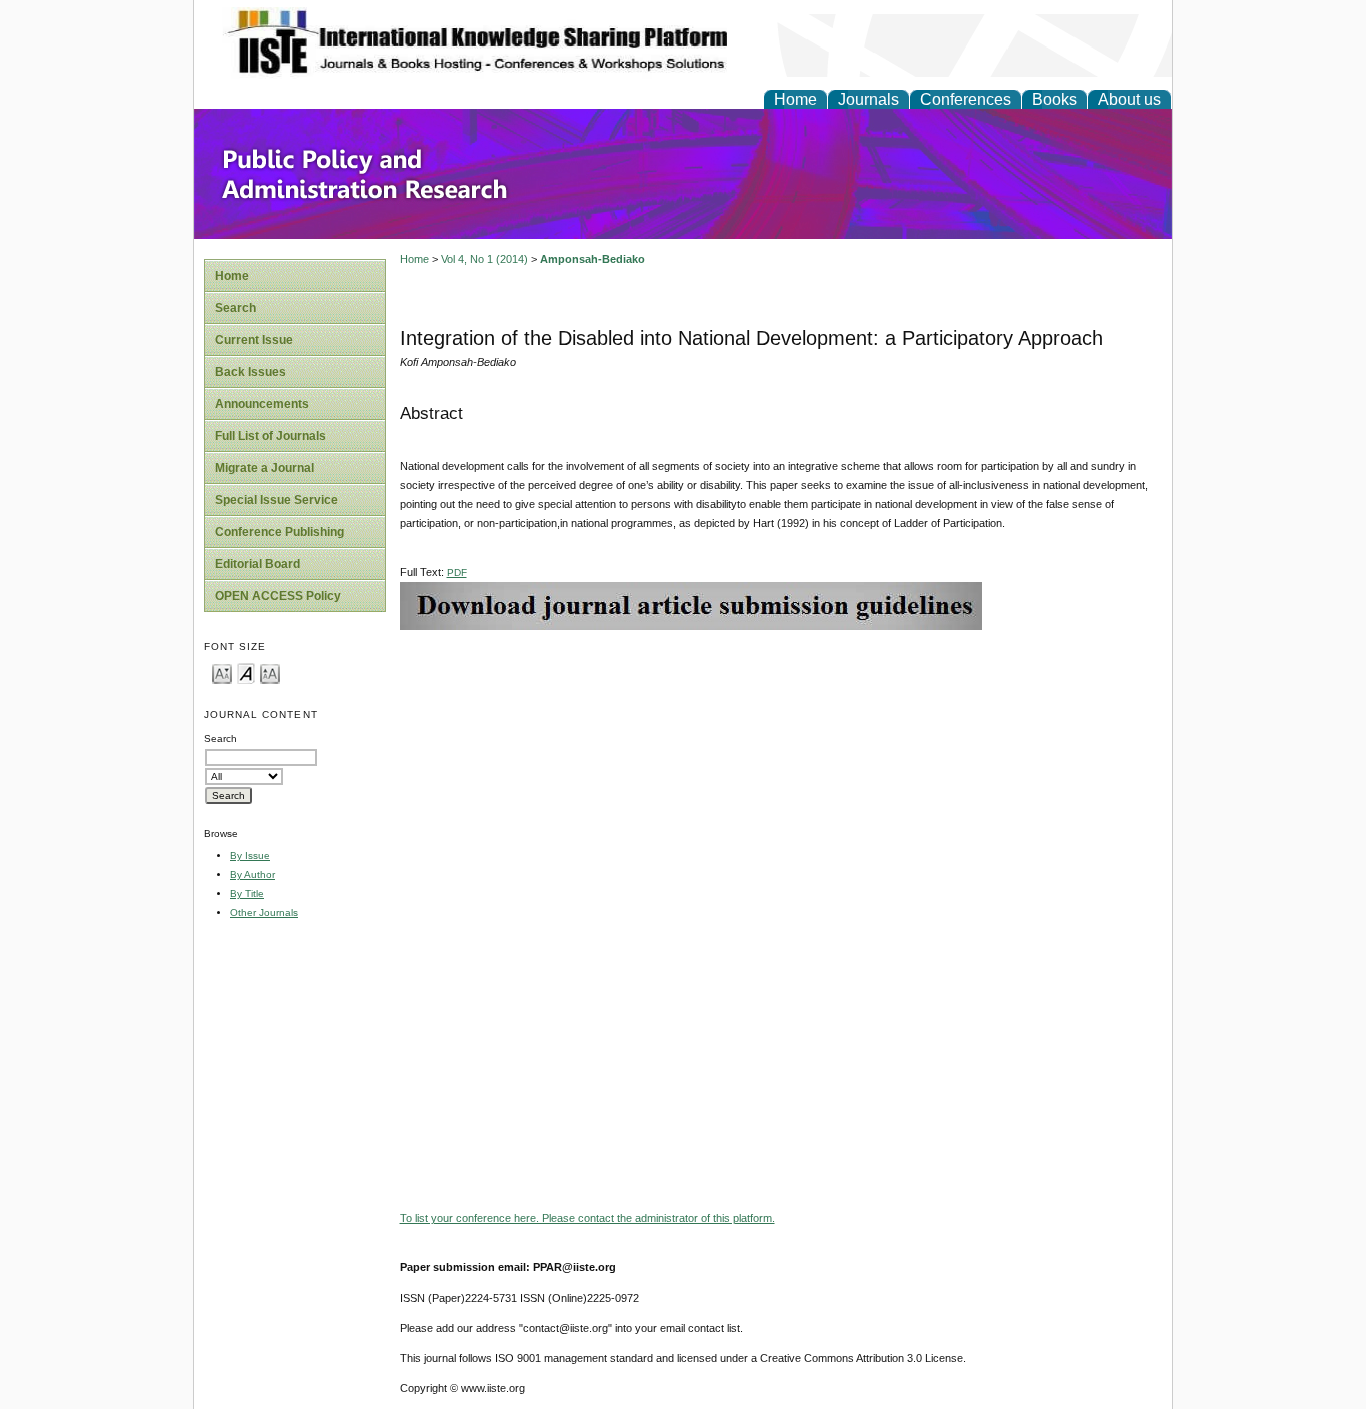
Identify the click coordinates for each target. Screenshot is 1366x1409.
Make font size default (246, 672)
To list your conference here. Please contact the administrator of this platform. (587, 1218)
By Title (247, 893)
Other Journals (264, 912)
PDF (457, 572)
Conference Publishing (279, 532)
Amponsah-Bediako (592, 259)
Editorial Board (257, 564)
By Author (252, 874)
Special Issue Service (276, 500)
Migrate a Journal (264, 468)
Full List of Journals (270, 436)
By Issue (250, 855)
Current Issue (254, 340)
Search (235, 308)
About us (1129, 99)
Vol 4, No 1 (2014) (484, 259)
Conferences (965, 99)
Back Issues (250, 372)
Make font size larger (270, 672)
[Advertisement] (781, 770)
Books (1054, 99)
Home (795, 99)
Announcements (262, 404)
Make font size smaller (222, 672)
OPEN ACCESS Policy (278, 596)
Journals (868, 99)
